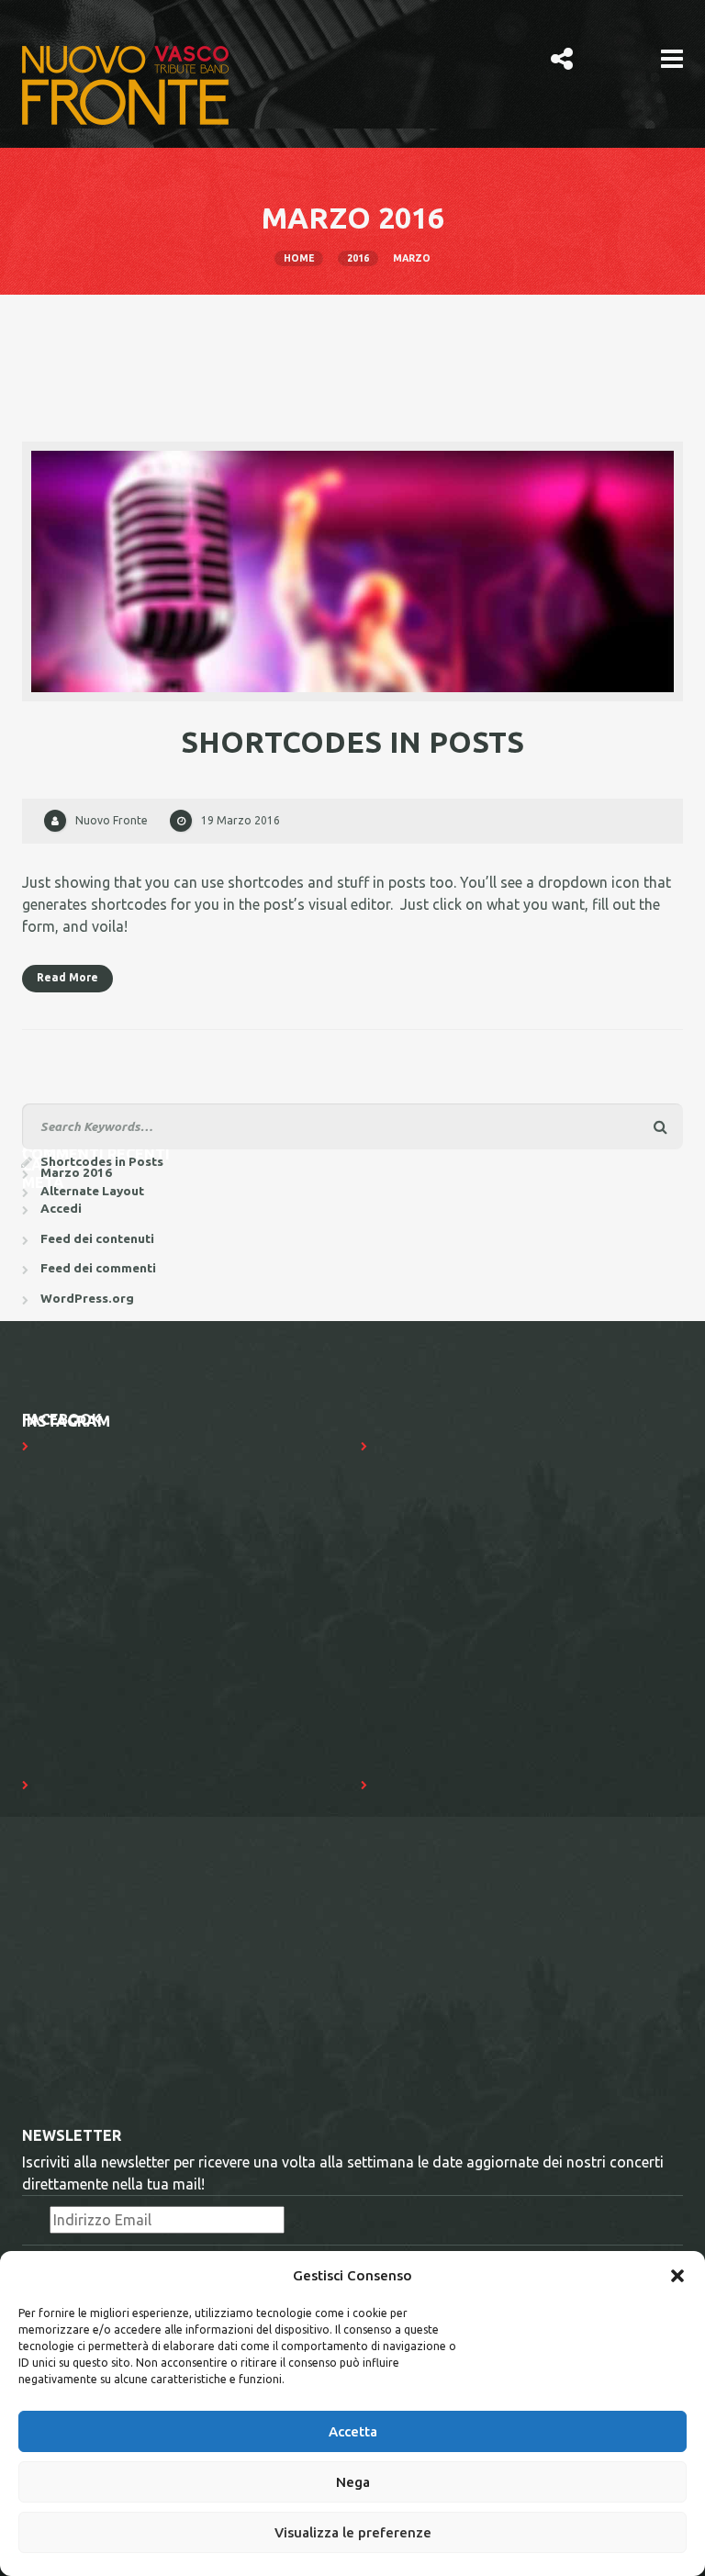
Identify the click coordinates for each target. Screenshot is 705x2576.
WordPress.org (87, 1298)
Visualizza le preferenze (353, 2532)
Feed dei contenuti (97, 1238)
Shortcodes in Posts (352, 742)
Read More (67, 977)
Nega (353, 2482)
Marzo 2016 (76, 1172)
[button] (677, 2276)
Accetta (353, 2431)
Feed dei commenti (98, 1268)
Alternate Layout (92, 1191)
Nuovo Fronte (112, 820)
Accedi (61, 1208)
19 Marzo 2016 (241, 820)
